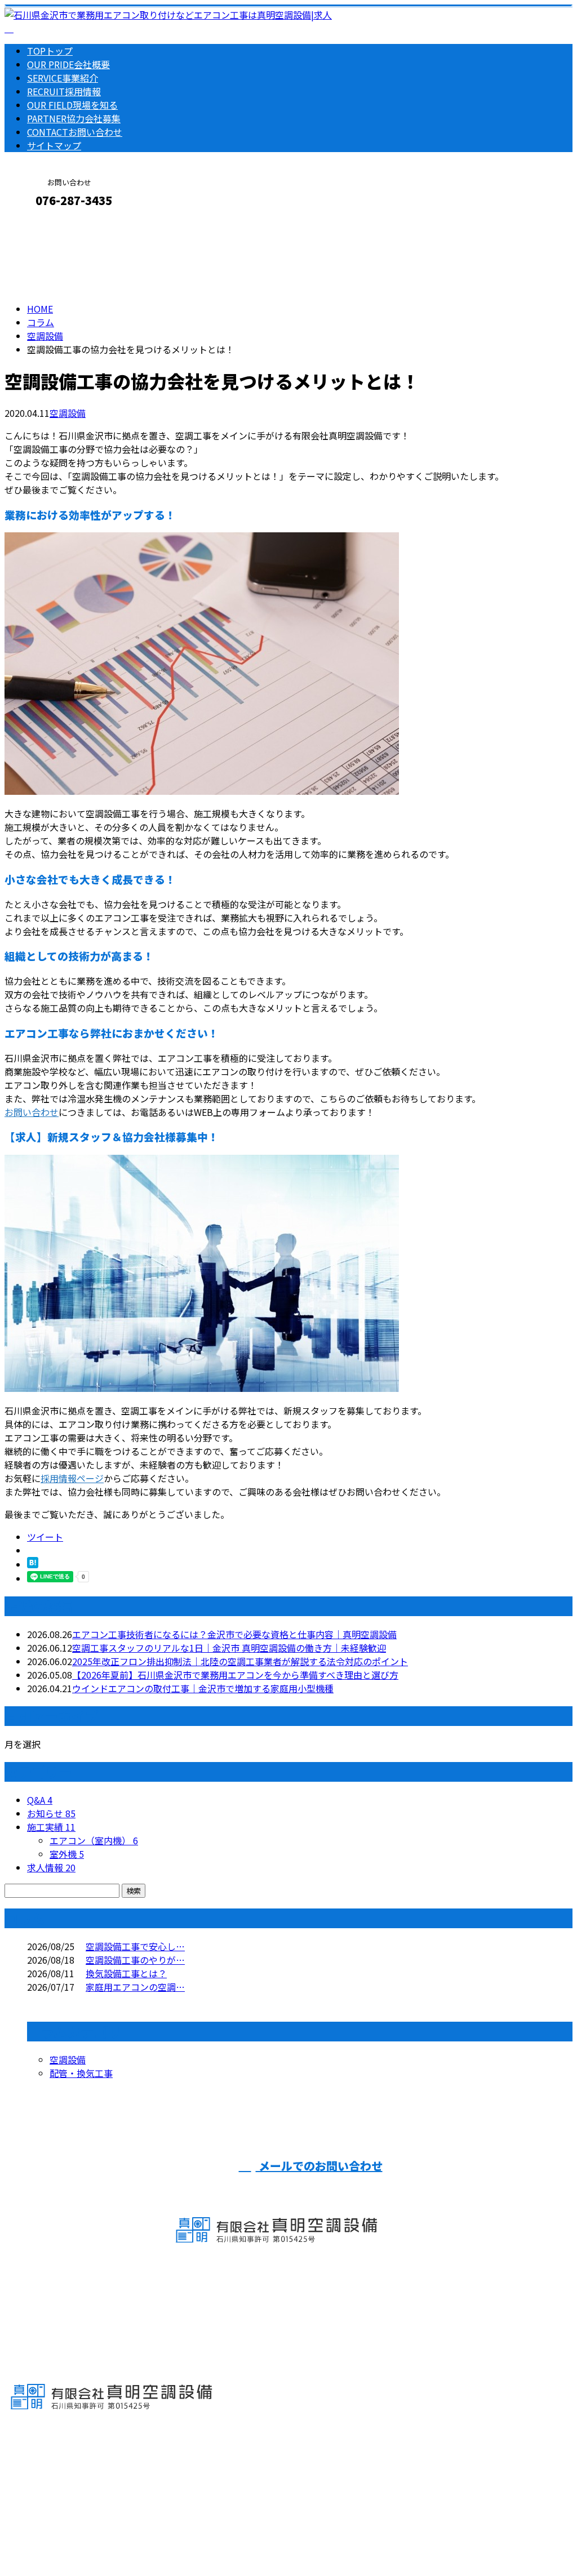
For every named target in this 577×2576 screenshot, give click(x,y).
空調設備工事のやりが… (135, 1960)
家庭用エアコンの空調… (135, 1987)
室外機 (67, 1854)
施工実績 (51, 1827)
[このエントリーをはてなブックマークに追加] (33, 1564)
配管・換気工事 (81, 2073)
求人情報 (51, 1867)
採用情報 (64, 91)
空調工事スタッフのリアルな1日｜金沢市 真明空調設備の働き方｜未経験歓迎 (229, 1648)
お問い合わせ (75, 132)
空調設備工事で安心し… (135, 1946)
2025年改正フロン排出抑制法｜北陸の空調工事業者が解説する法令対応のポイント (240, 1661)
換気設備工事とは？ (126, 1973)
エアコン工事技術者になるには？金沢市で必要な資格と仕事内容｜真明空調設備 (234, 1634)
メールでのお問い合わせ (319, 2166)
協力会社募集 (74, 118)
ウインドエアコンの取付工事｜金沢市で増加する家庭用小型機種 (203, 1688)
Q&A (40, 1800)
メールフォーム (44, 224)
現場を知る (72, 105)
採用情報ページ (72, 1478)
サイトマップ (54, 145)
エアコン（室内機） (94, 1840)
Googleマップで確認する (59, 2471)
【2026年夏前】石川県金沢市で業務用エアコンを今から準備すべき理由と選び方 (235, 1675)
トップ (50, 51)
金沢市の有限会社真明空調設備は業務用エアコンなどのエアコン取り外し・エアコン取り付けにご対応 (212, 2538)
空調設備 (45, 336)
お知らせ (51, 1813)
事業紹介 (63, 78)
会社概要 (68, 64)
